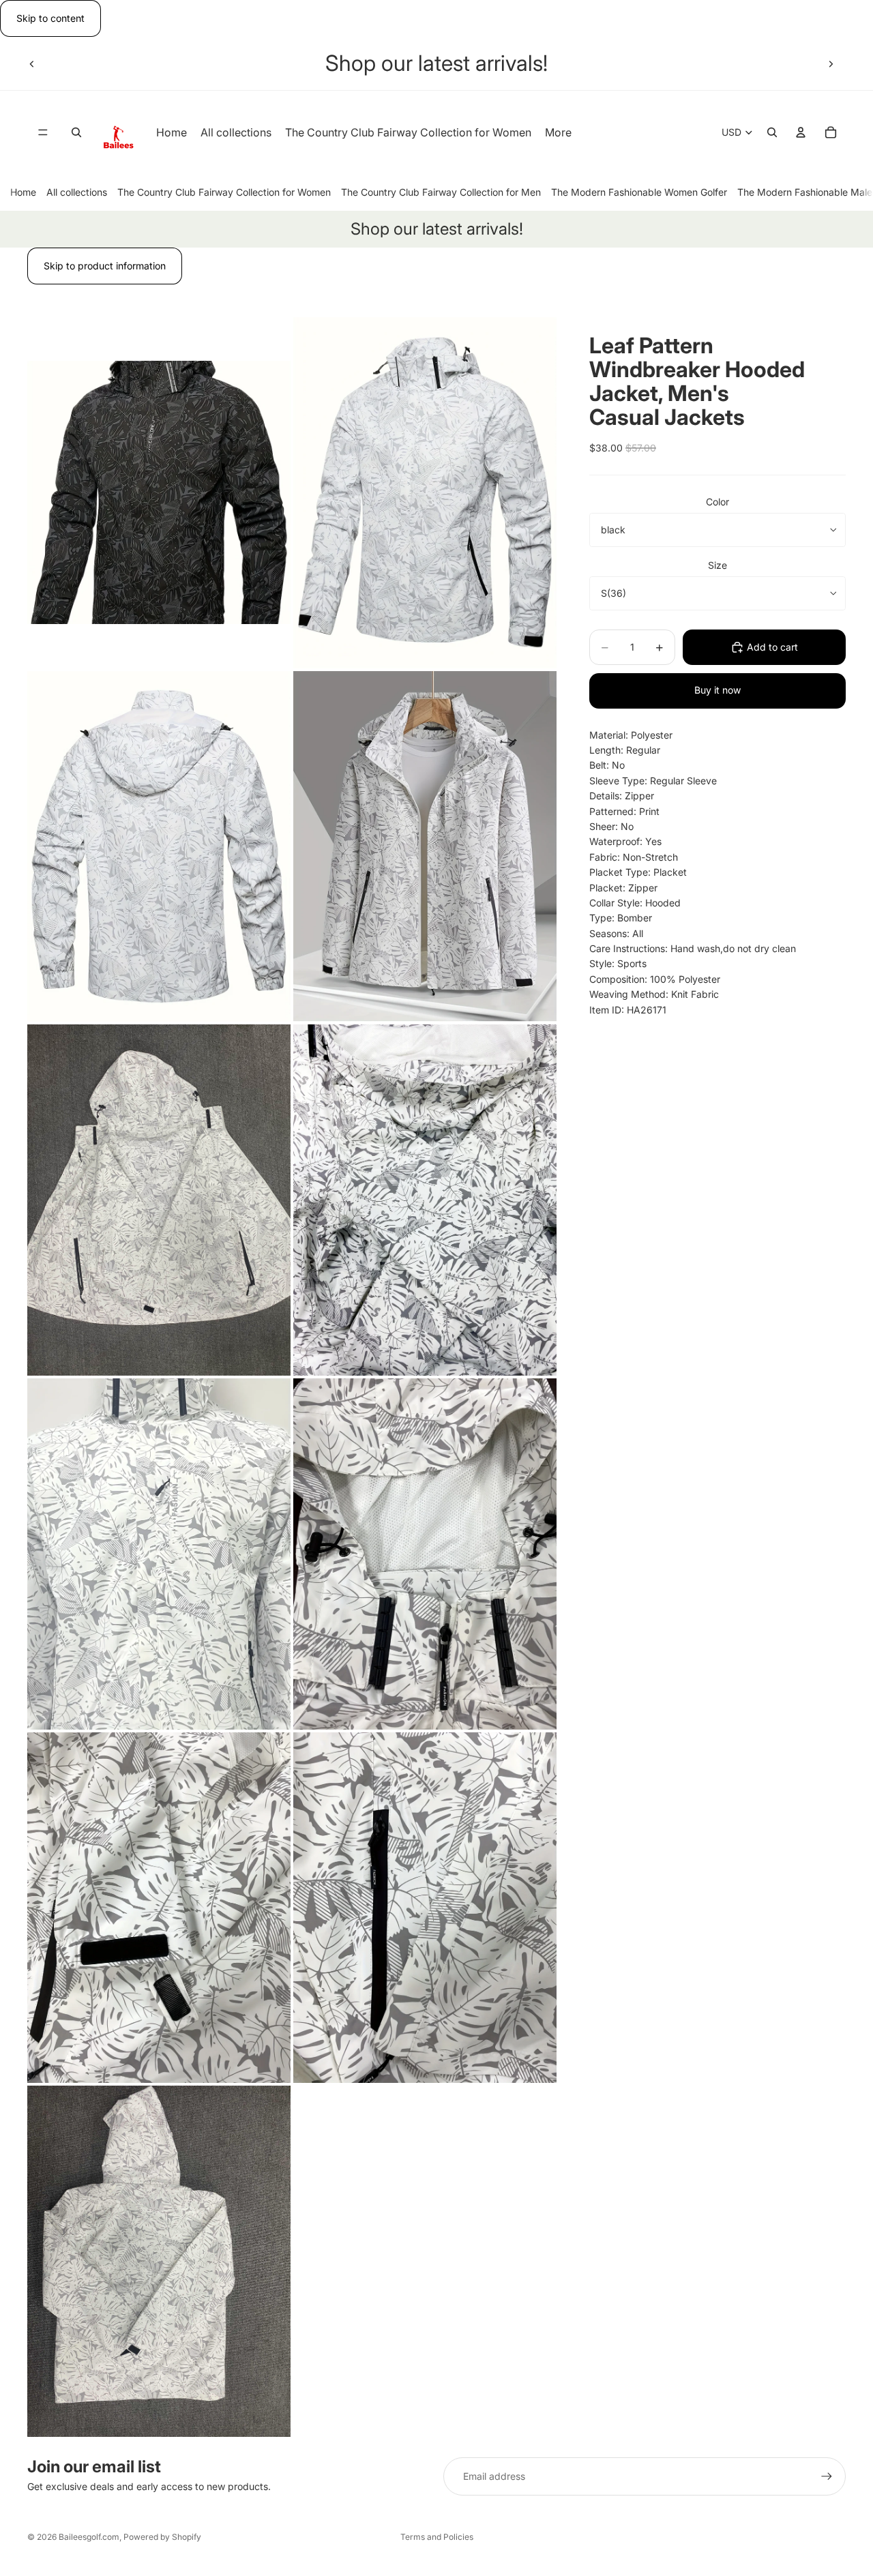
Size (717, 565)
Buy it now (717, 690)
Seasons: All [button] (616, 933)
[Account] (801, 133)
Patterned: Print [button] (624, 811)
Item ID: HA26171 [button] (628, 1010)
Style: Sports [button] (618, 963)
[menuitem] (558, 133)
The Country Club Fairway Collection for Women (224, 192)
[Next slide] (831, 63)
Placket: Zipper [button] (623, 888)
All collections (77, 192)
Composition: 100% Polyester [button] (655, 979)
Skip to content (50, 18)
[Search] (76, 133)
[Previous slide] (32, 63)
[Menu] (43, 133)
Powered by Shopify (162, 2537)
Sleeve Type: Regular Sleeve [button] (653, 781)
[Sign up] (827, 2476)
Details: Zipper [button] (622, 796)
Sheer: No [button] (611, 826)
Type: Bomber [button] (621, 918)
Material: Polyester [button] (631, 735)
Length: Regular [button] (625, 750)
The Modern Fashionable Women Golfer (639, 192)
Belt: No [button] (607, 765)
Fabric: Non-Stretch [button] (634, 857)
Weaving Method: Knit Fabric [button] (654, 994)
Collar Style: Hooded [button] (635, 903)
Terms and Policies (437, 2537)
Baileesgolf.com (89, 2537)
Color (717, 502)
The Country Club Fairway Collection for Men (441, 192)
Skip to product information (105, 266)
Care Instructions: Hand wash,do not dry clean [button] (693, 948)
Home (23, 192)
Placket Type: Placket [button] (638, 872)
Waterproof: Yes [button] (625, 841)
